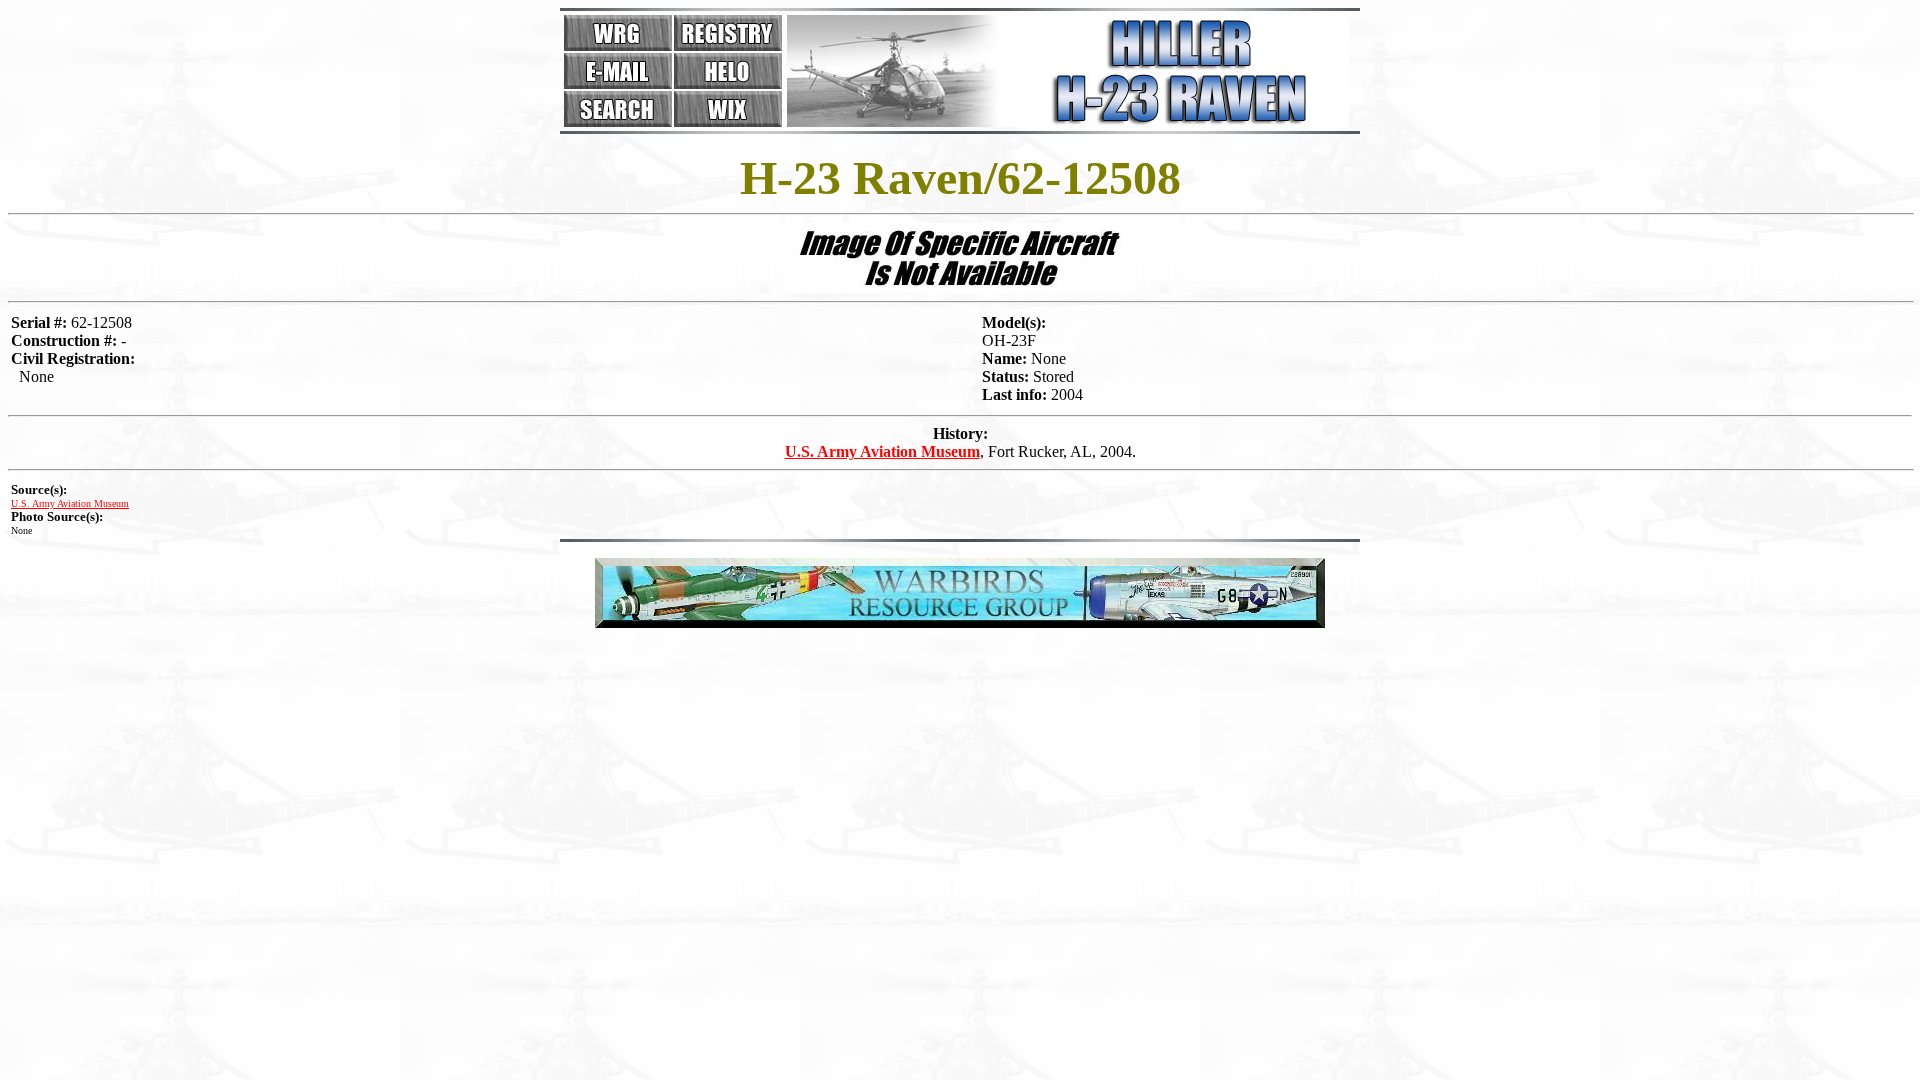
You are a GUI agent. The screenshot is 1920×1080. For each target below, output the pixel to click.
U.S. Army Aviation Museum (882, 451)
